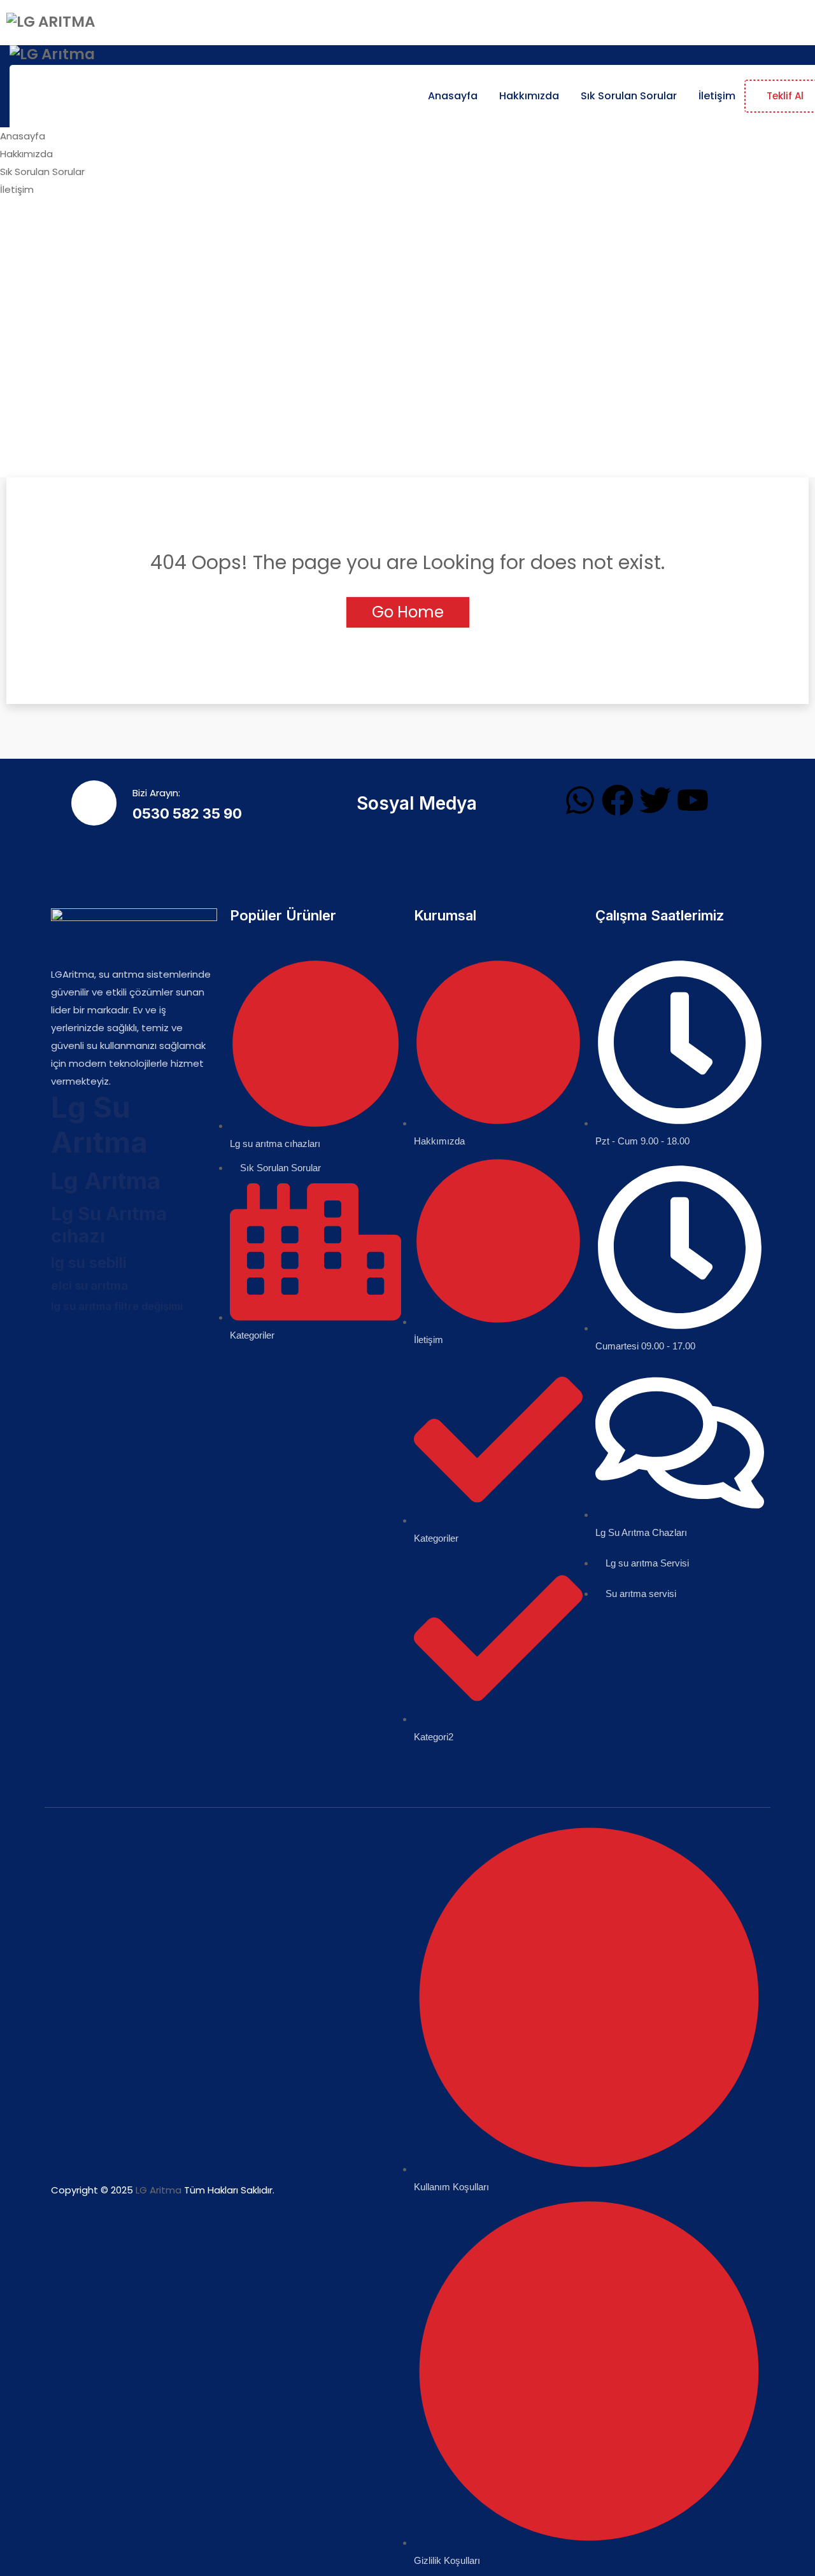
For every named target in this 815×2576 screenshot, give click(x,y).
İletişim (717, 96)
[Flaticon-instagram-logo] (142, 1339)
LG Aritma (159, 2190)
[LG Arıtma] (51, 22)
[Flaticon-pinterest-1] (180, 1339)
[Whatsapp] (580, 800)
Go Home (408, 612)
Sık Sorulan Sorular (629, 96)
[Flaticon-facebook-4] (67, 1339)
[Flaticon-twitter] (104, 1339)
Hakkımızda (529, 96)
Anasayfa (453, 96)
